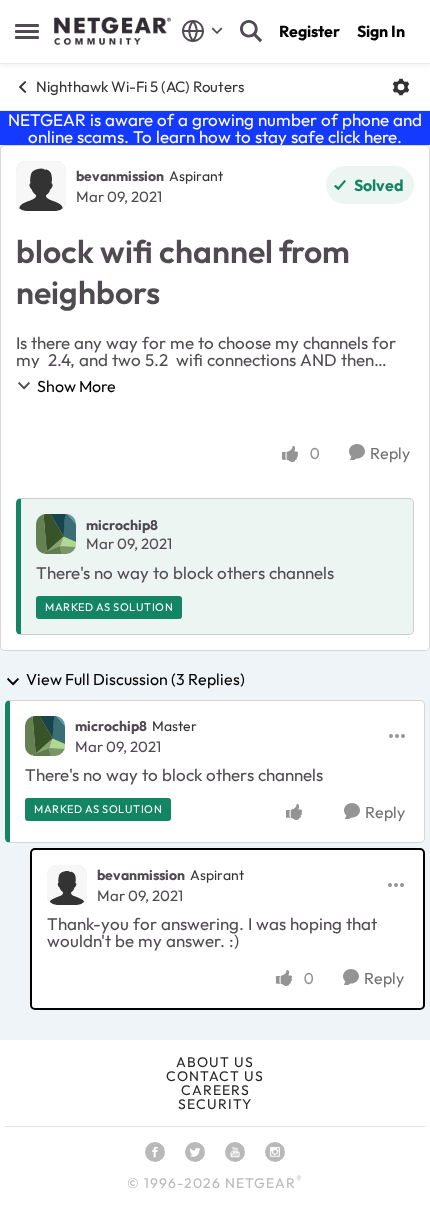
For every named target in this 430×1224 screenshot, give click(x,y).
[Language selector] (202, 31)
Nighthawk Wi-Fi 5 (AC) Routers (140, 86)
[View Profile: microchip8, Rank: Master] (45, 736)
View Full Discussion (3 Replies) (135, 680)
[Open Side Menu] (27, 31)
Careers (215, 1090)
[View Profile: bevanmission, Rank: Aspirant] (41, 186)
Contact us (215, 1076)
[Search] (251, 31)
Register (309, 31)
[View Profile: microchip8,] (56, 534)
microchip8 (122, 525)
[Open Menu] (401, 87)
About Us (215, 1062)
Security (215, 1104)
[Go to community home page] (112, 31)
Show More (76, 386)
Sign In (381, 31)
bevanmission (120, 176)
